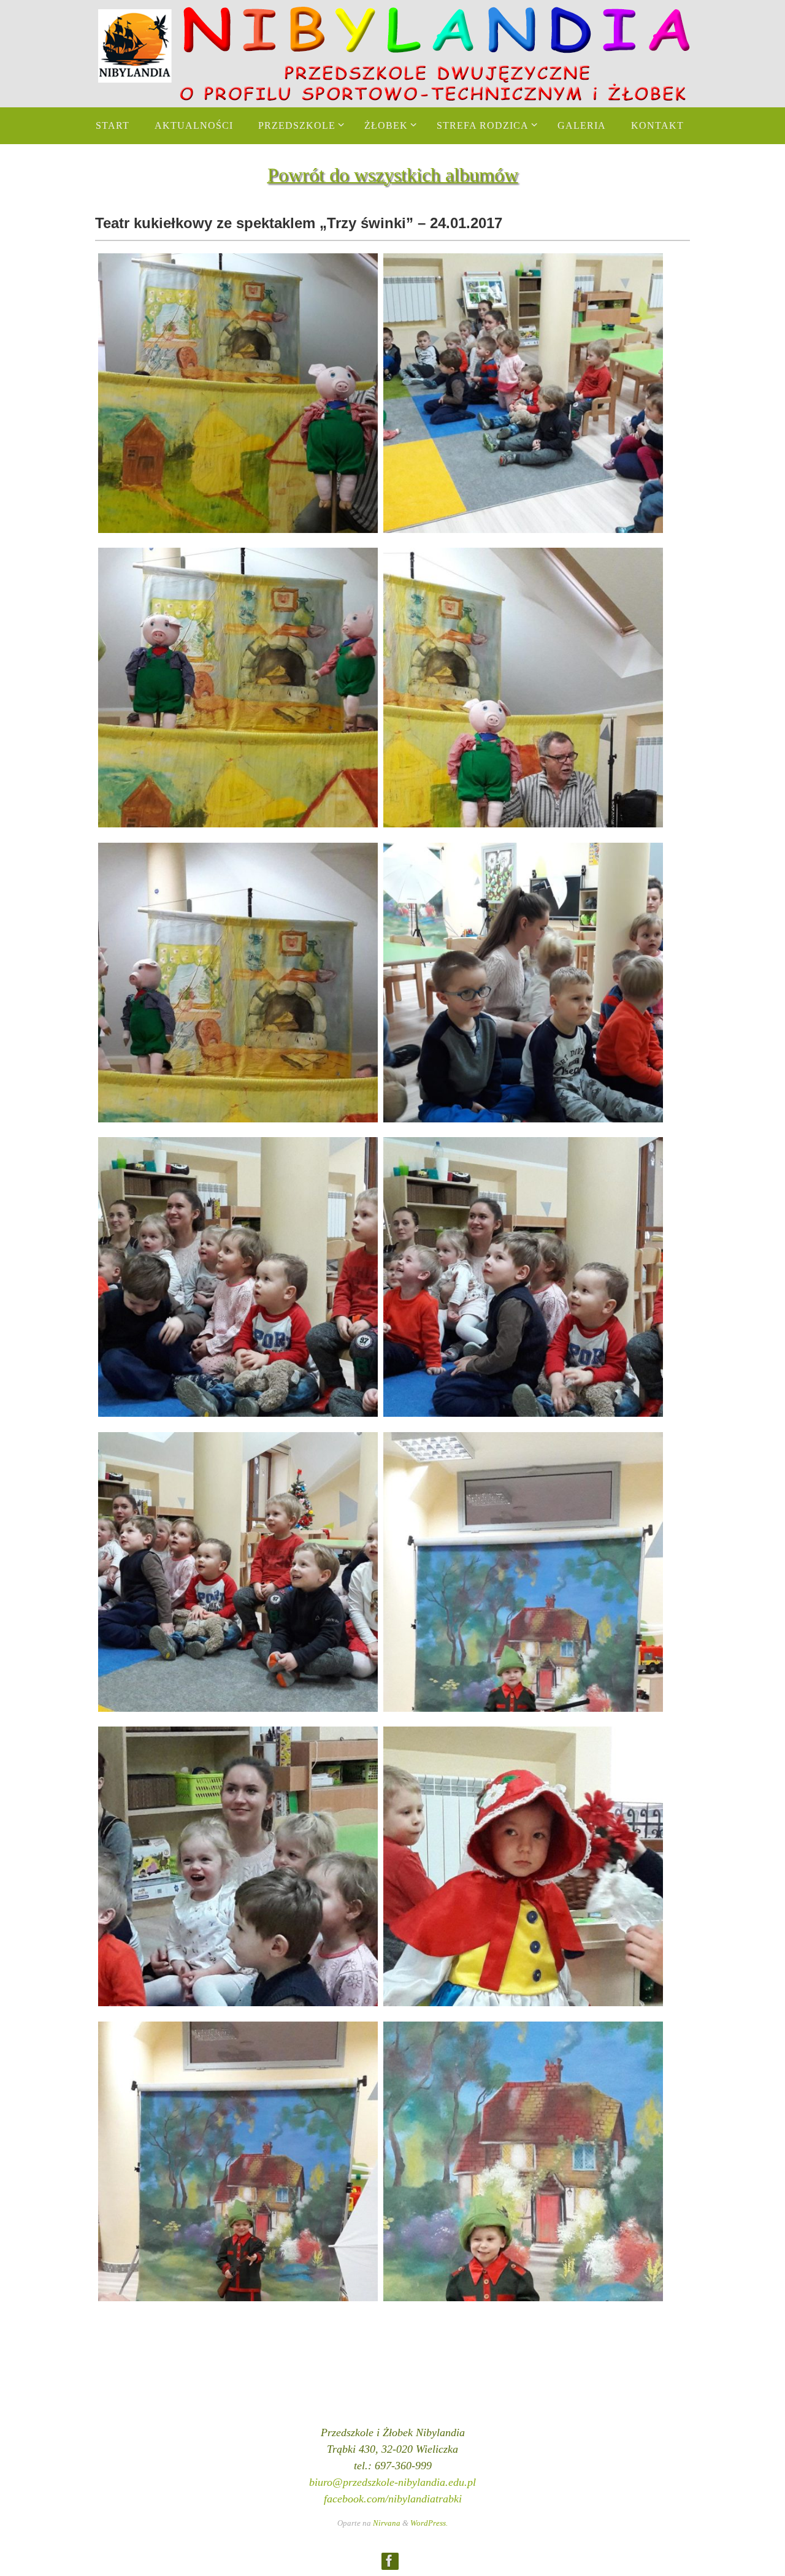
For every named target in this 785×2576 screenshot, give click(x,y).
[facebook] (389, 2561)
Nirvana (387, 2523)
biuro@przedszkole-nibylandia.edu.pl (392, 2482)
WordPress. (429, 2523)
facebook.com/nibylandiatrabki (393, 2499)
